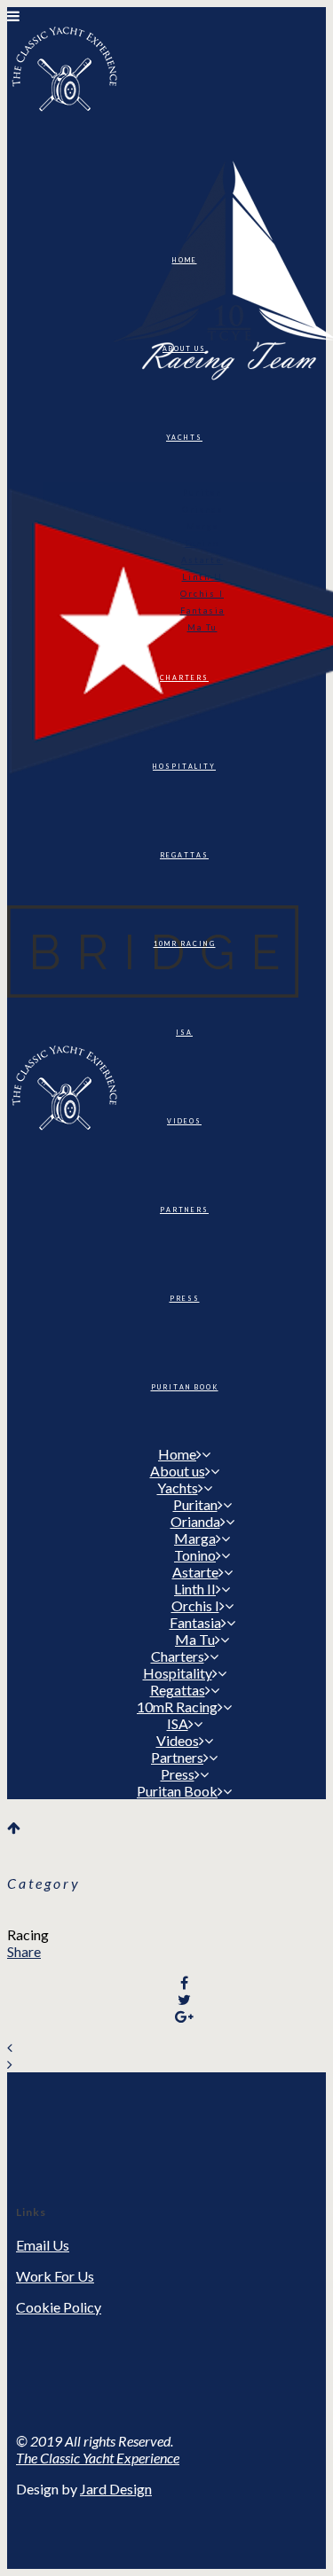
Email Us (43, 2245)
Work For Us (55, 2276)
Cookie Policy (59, 2307)
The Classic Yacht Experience (98, 2458)
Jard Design (116, 2489)
